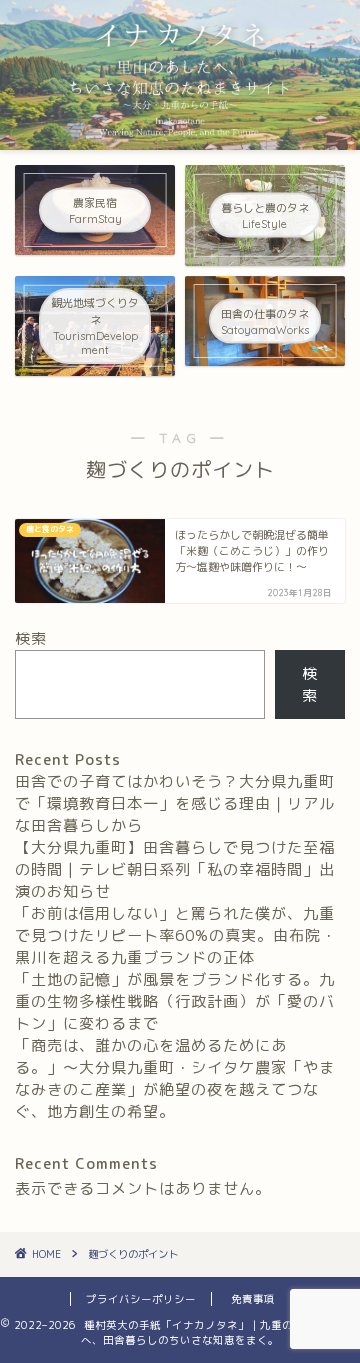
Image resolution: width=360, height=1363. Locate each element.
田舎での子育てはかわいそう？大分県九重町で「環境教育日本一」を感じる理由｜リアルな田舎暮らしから (175, 803)
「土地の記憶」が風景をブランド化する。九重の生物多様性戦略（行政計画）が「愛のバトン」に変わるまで (175, 1001)
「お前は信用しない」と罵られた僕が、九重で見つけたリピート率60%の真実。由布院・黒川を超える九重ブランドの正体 (176, 935)
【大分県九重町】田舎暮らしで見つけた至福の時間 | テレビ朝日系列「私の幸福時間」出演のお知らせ (175, 869)
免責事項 (253, 1299)
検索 (31, 638)
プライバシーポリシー (141, 1299)
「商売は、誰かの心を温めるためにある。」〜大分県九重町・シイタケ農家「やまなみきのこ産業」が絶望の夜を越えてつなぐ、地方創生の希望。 (175, 1078)
